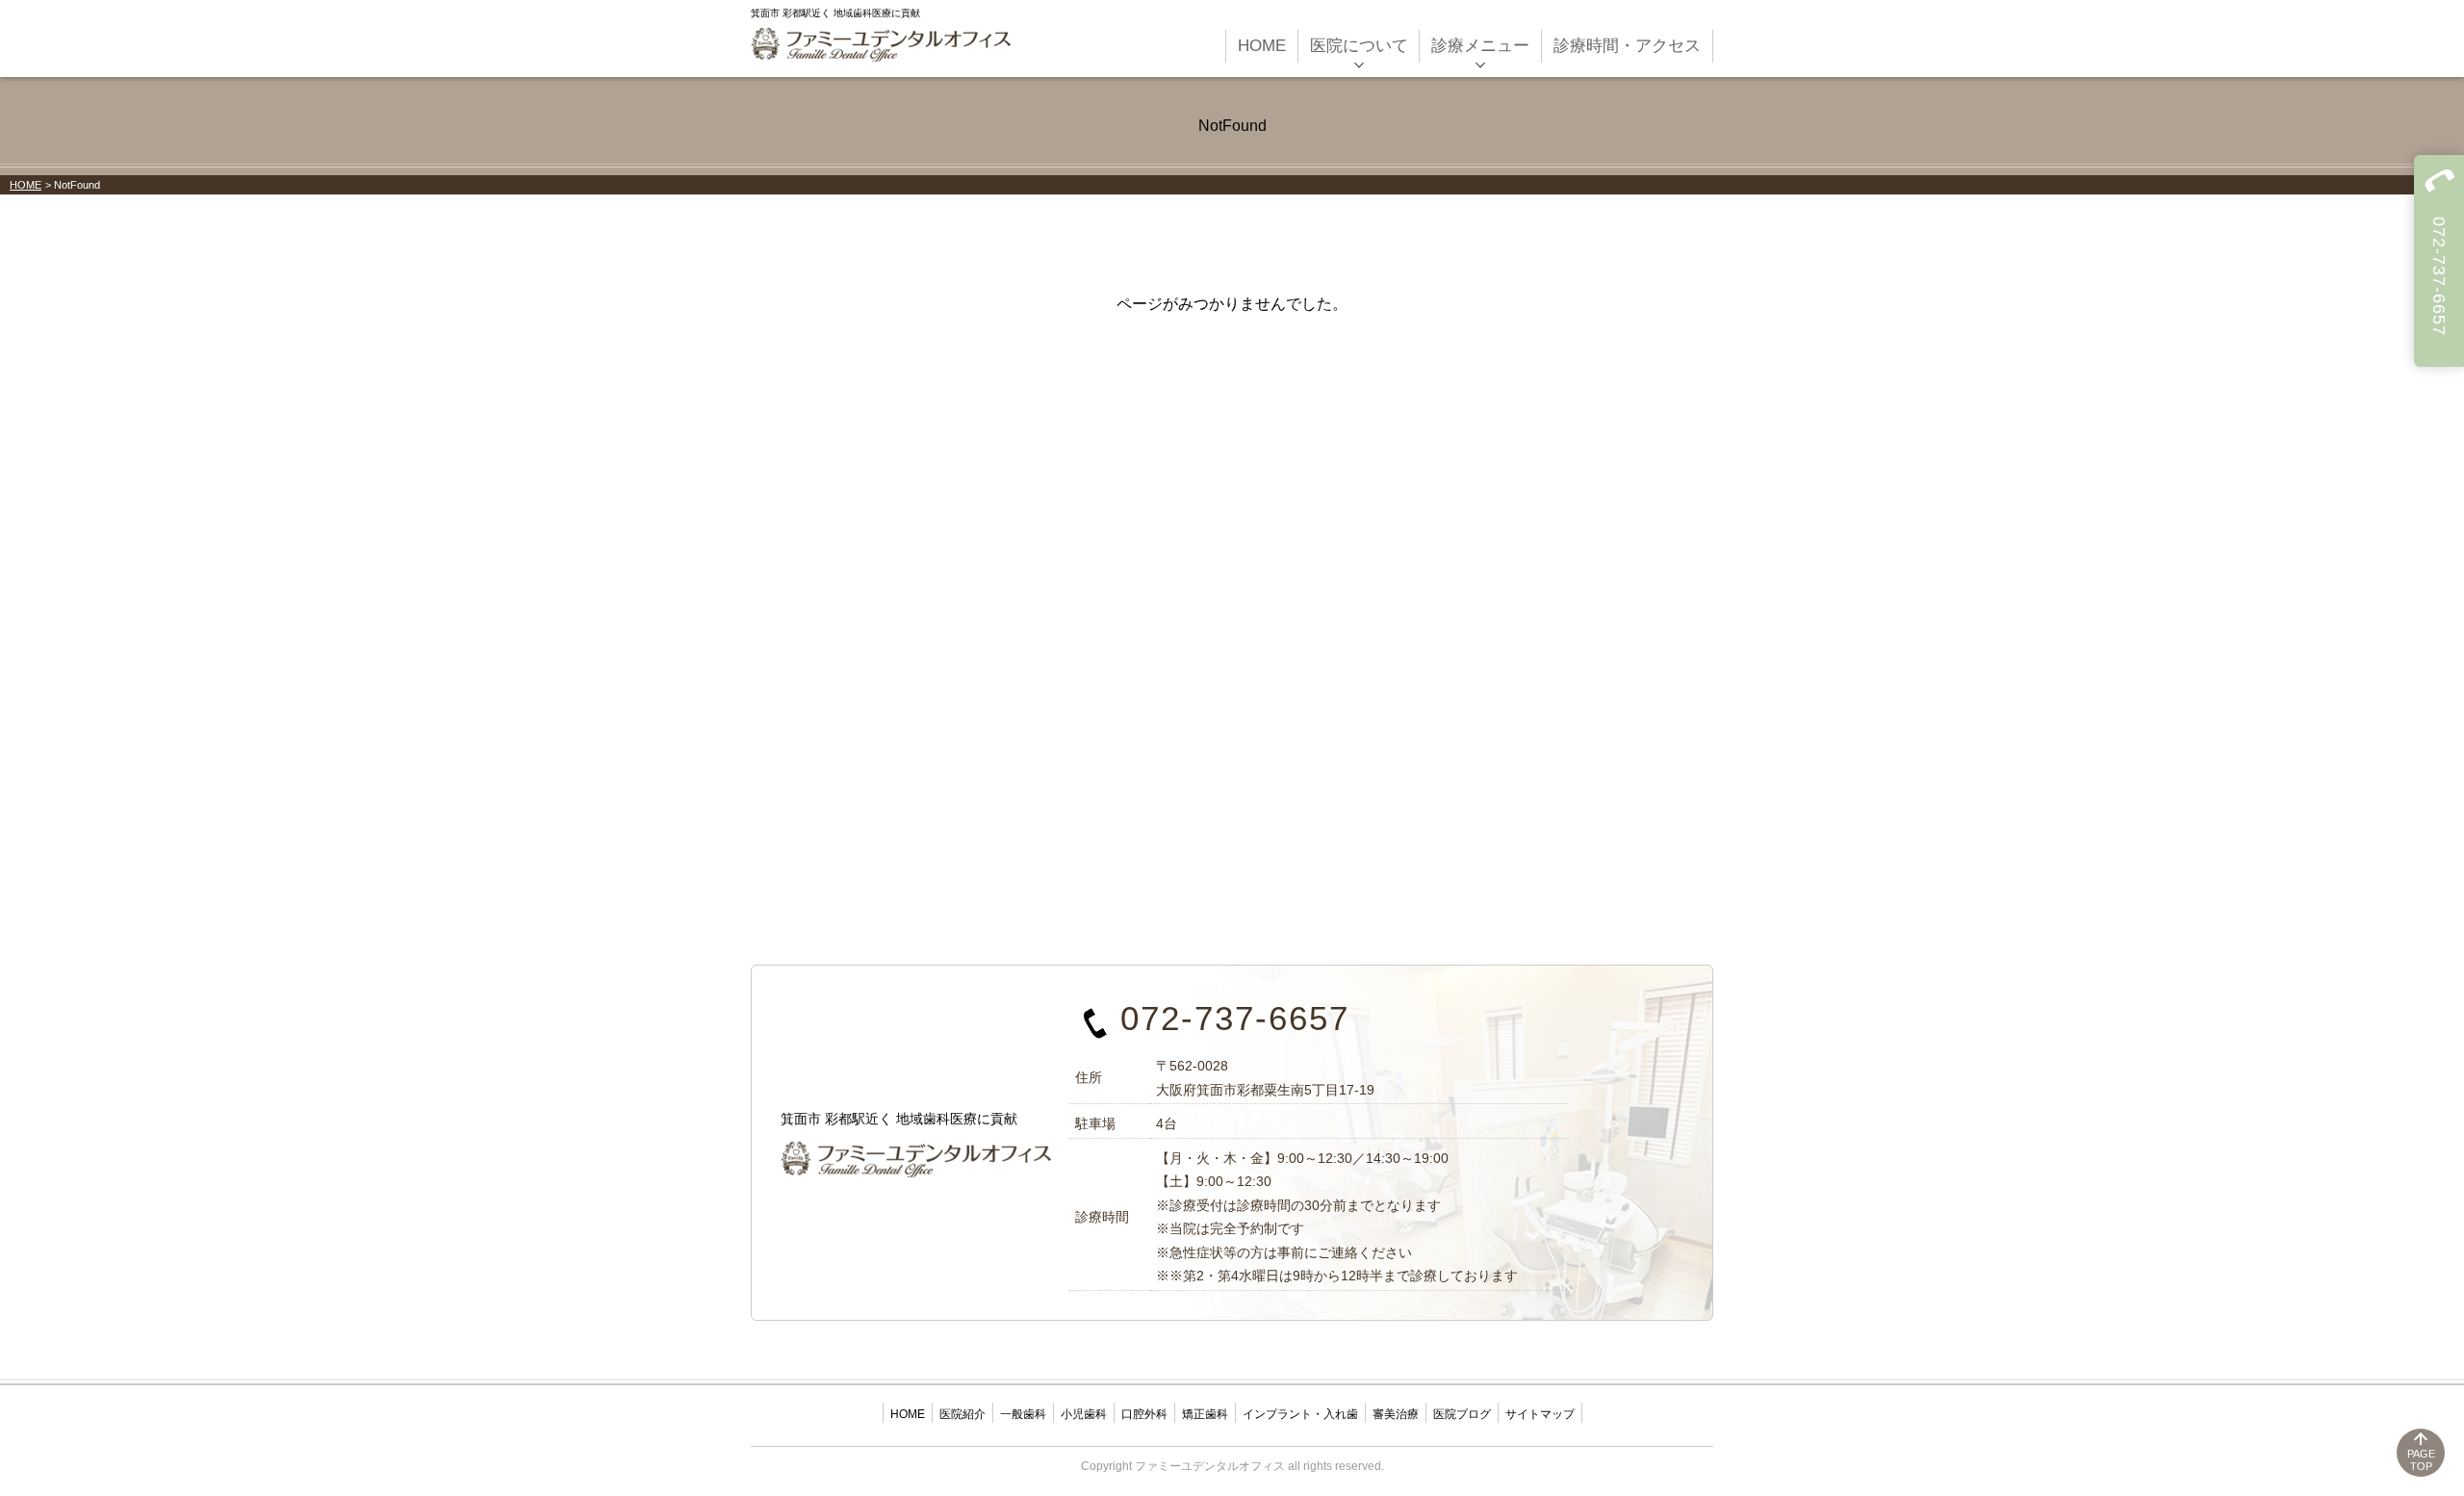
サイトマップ (1540, 1414)
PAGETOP (2421, 1460)
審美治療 (1396, 1414)
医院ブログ (1462, 1414)
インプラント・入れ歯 (1300, 1414)
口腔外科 (1144, 1414)
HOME (26, 185)
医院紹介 (962, 1414)
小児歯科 (1084, 1414)
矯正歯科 (1205, 1414)
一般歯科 (1023, 1414)
